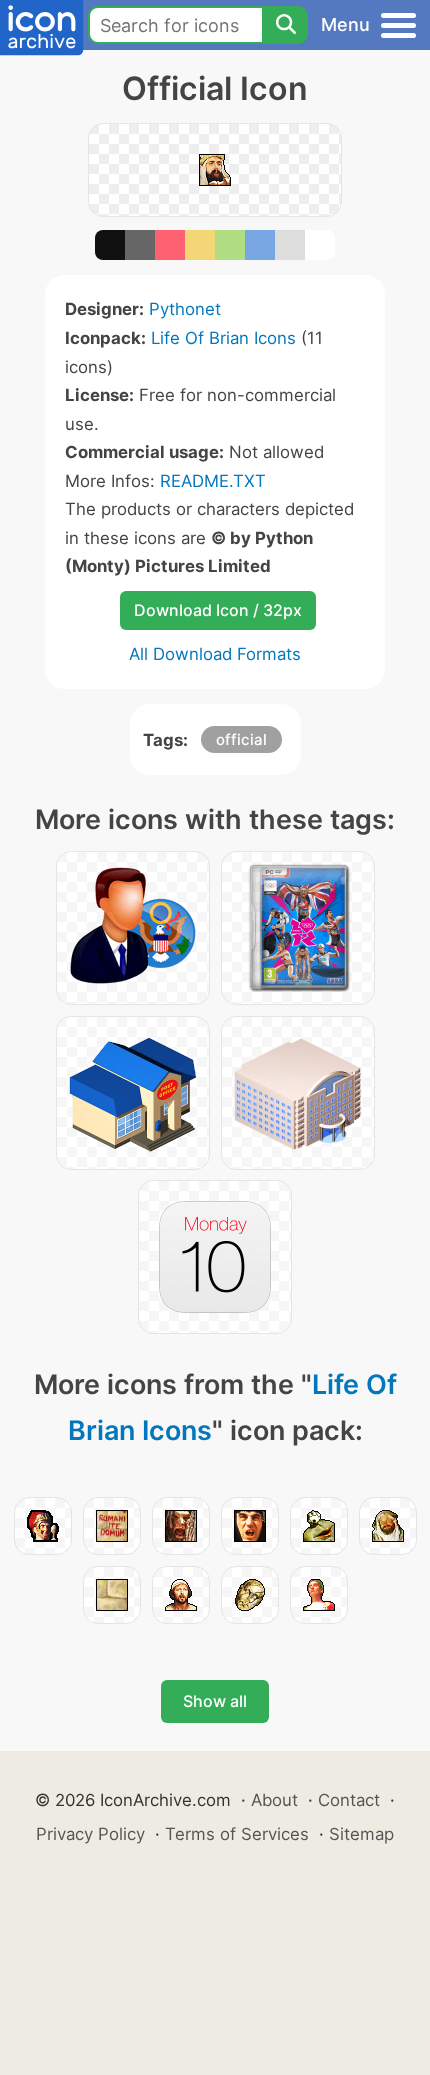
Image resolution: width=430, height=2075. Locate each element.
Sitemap (361, 1834)
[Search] (285, 25)
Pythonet (185, 309)
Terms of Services (237, 1834)
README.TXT (213, 481)
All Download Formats (215, 654)
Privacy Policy (90, 1834)
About (274, 1800)
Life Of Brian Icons (223, 338)
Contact (349, 1800)
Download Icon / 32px (218, 610)
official (241, 739)
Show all (215, 1701)
